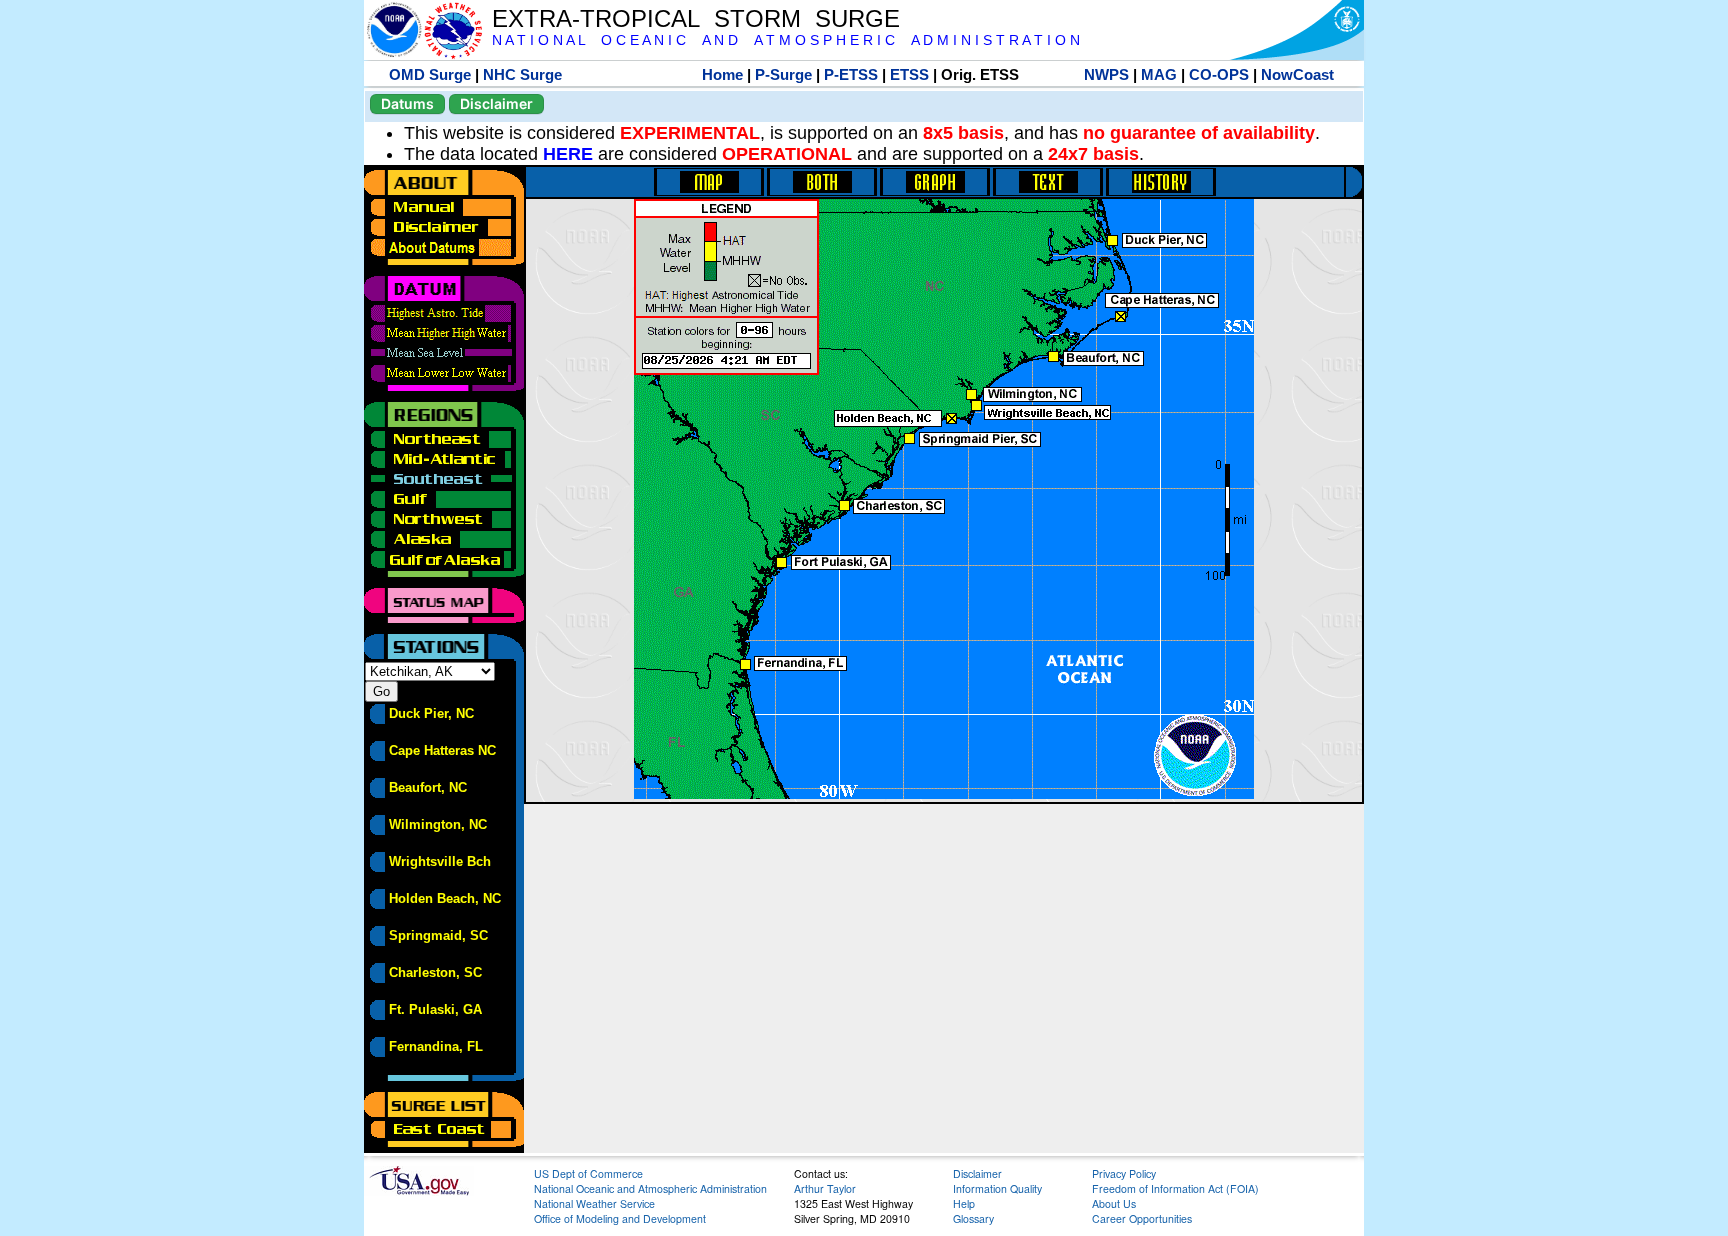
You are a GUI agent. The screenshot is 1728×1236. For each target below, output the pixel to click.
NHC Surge (522, 74)
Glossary (973, 1218)
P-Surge (783, 74)
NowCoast (1297, 74)
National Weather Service (594, 1203)
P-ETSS (851, 74)
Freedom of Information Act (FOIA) (1175, 1188)
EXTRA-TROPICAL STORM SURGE (696, 18)
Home (722, 74)
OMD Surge (430, 74)
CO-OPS (1219, 74)
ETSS (909, 74)
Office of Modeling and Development (620, 1218)
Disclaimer (496, 103)
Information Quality (997, 1188)
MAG (1159, 74)
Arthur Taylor (825, 1188)
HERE (568, 154)
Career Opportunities (1142, 1218)
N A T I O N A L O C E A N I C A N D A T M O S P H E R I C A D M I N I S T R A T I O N (786, 40)
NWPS (1106, 74)
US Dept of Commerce (588, 1173)
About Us (1114, 1203)
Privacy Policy (1124, 1173)
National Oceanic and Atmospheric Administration (650, 1188)
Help (964, 1203)
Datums (407, 103)
